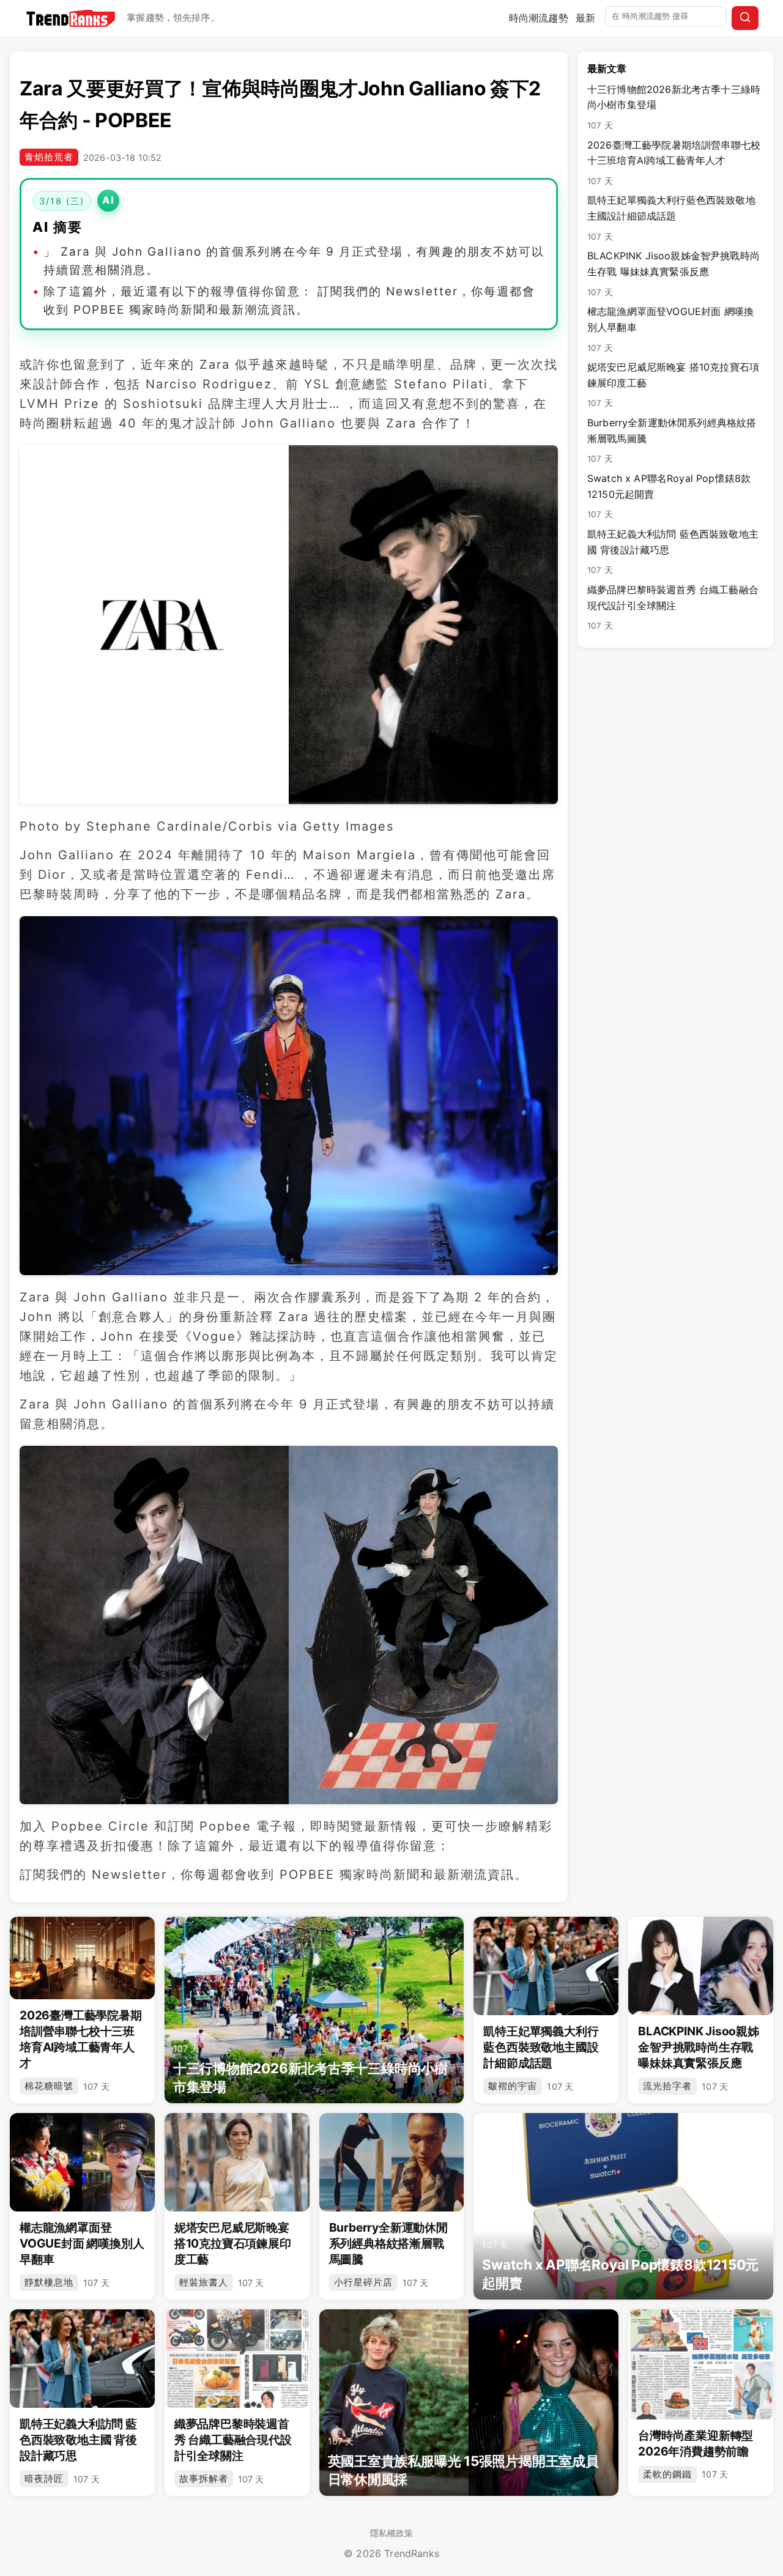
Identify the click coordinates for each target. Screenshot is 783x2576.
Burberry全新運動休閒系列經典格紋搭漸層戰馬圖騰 (672, 440)
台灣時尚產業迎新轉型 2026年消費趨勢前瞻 (696, 2443)
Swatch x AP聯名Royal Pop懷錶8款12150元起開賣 (669, 496)
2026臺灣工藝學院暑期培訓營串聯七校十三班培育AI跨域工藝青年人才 (674, 162)
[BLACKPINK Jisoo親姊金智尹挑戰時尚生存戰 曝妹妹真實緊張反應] (701, 1966)
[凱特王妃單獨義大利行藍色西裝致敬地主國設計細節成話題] (546, 1966)
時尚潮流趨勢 (539, 18)
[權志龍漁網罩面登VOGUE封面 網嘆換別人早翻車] (82, 2162)
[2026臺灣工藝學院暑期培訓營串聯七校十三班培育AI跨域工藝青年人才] (82, 1958)
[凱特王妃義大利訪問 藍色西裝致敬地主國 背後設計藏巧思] (82, 2359)
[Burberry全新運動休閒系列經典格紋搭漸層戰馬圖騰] (392, 2162)
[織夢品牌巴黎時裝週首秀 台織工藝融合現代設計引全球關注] (237, 2359)
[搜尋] (745, 18)
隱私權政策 (392, 2533)
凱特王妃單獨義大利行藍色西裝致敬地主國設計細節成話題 (671, 217)
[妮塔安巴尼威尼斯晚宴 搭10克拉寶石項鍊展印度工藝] (237, 2162)
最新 (585, 18)
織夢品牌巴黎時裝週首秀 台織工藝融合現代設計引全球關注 (673, 607)
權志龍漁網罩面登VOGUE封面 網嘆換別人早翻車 (670, 329)
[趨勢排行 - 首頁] (71, 18)
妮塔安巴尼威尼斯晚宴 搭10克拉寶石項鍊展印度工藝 (673, 384)
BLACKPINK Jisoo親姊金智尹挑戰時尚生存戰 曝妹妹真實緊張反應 (674, 273)
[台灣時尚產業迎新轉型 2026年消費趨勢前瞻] (701, 2364)
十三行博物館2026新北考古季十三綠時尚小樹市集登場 (674, 107)
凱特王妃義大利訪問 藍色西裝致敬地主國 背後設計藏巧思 (673, 551)
